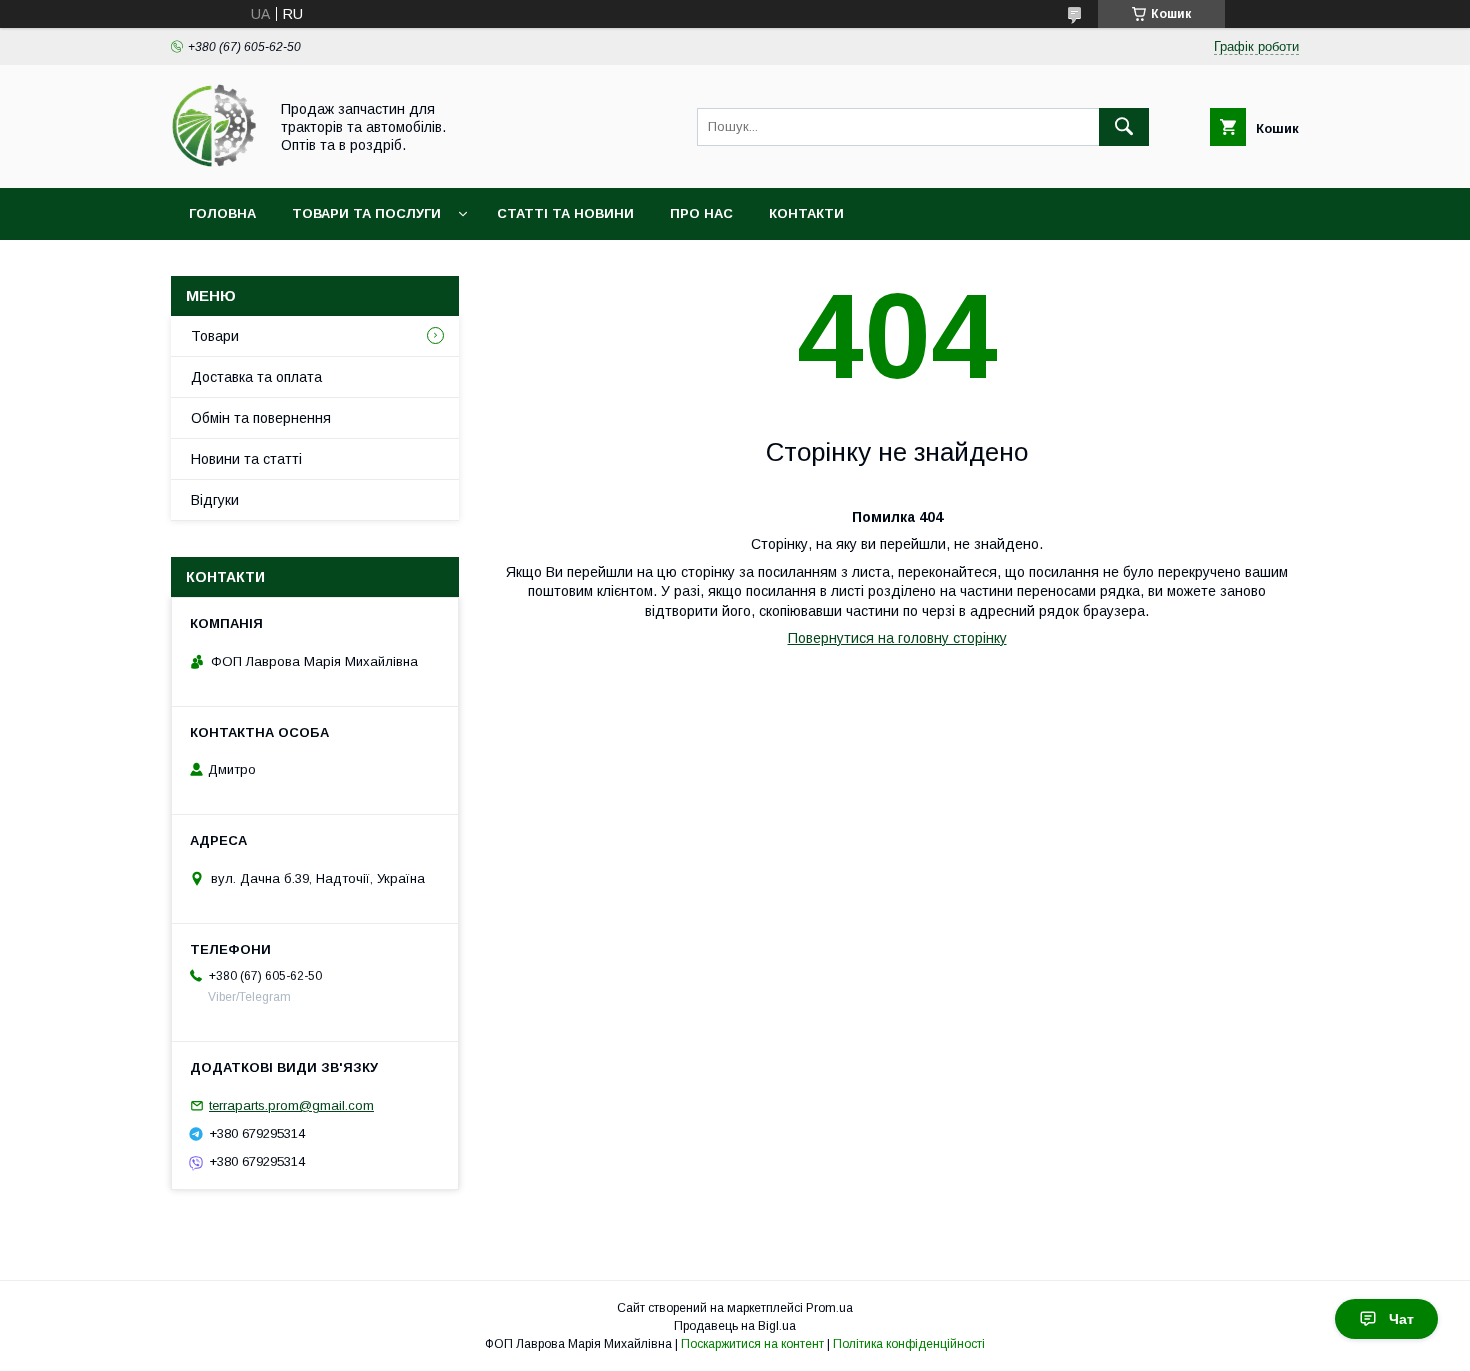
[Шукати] (1124, 127)
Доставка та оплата (256, 377)
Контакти (806, 213)
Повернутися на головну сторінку (897, 638)
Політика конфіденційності (909, 1344)
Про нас (701, 213)
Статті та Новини (565, 213)
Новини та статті (246, 459)
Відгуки (215, 500)
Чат (1401, 1319)
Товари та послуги (366, 213)
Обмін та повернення (261, 418)
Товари (215, 336)
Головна (222, 213)
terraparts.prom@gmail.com (291, 1105)
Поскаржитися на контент (752, 1344)
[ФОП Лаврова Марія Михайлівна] (214, 162)
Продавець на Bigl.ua (735, 1326)
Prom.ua (829, 1308)
